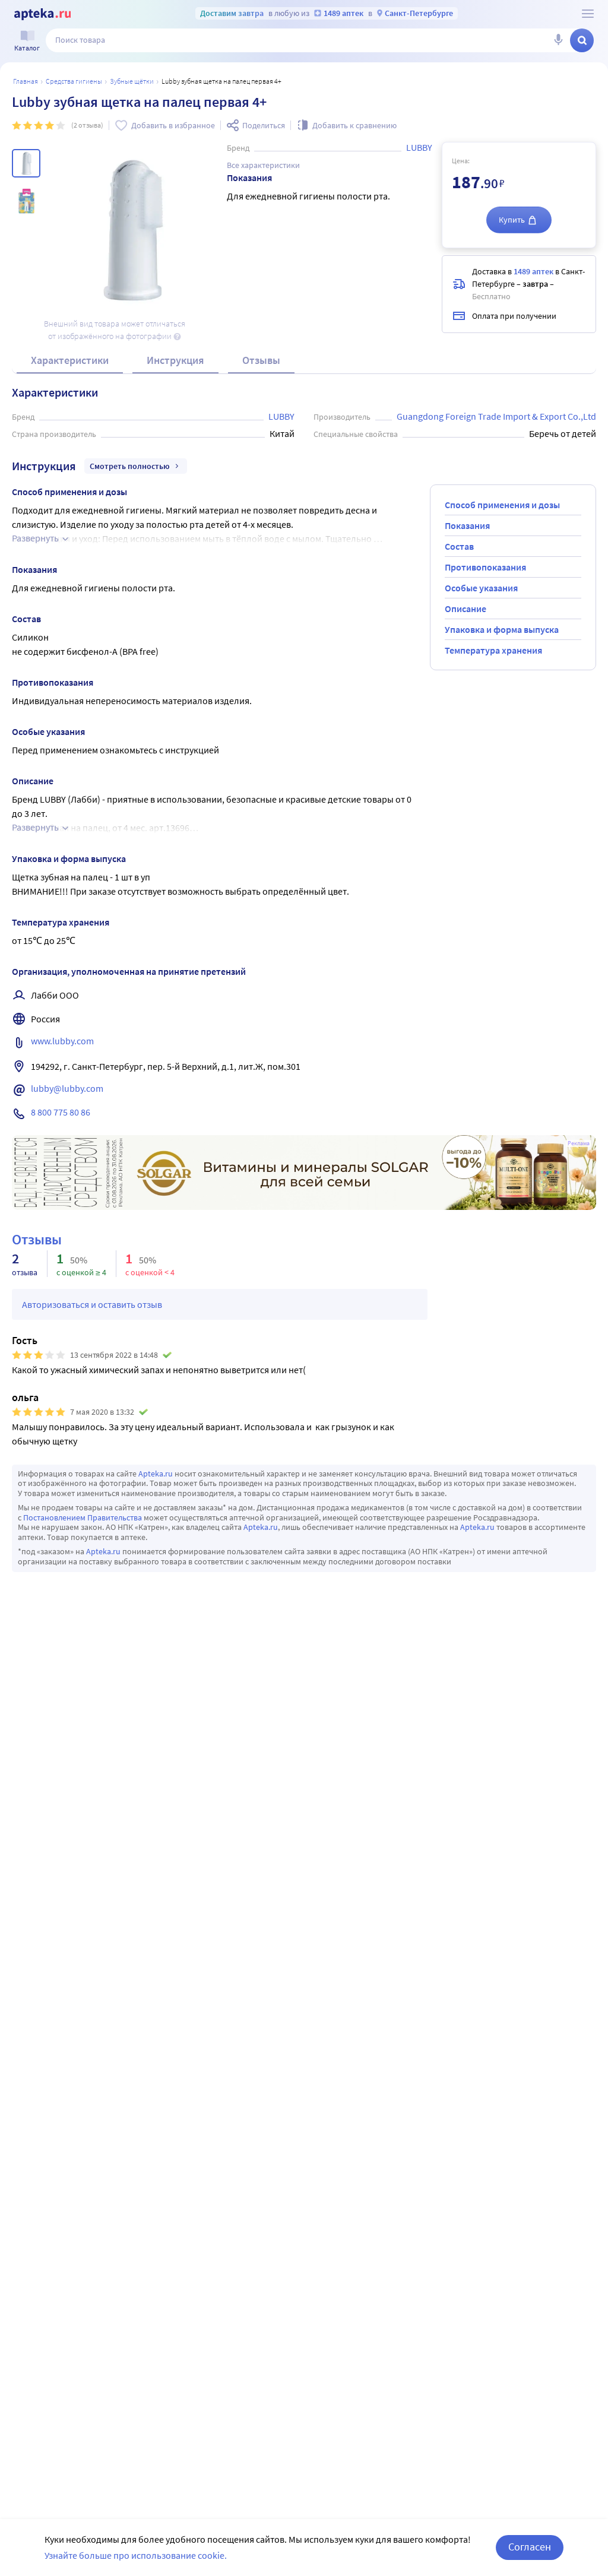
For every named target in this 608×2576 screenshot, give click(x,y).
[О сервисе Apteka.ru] (588, 14)
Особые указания (481, 588)
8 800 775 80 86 (61, 1112)
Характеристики (70, 360)
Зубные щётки (132, 81)
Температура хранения (493, 650)
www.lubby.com (62, 1041)
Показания (467, 525)
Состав (459, 546)
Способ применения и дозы (502, 505)
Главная (26, 81)
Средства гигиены (74, 81)
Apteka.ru (156, 1474)
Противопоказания (485, 567)
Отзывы (261, 360)
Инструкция (175, 360)
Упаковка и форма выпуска (502, 629)
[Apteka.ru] (42, 14)
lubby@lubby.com (67, 1088)
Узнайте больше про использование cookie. (136, 2555)
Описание (465, 609)
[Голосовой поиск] (558, 40)
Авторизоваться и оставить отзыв (92, 1304)
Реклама (579, 1143)
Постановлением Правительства (83, 1517)
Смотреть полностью (130, 466)
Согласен (530, 2547)
